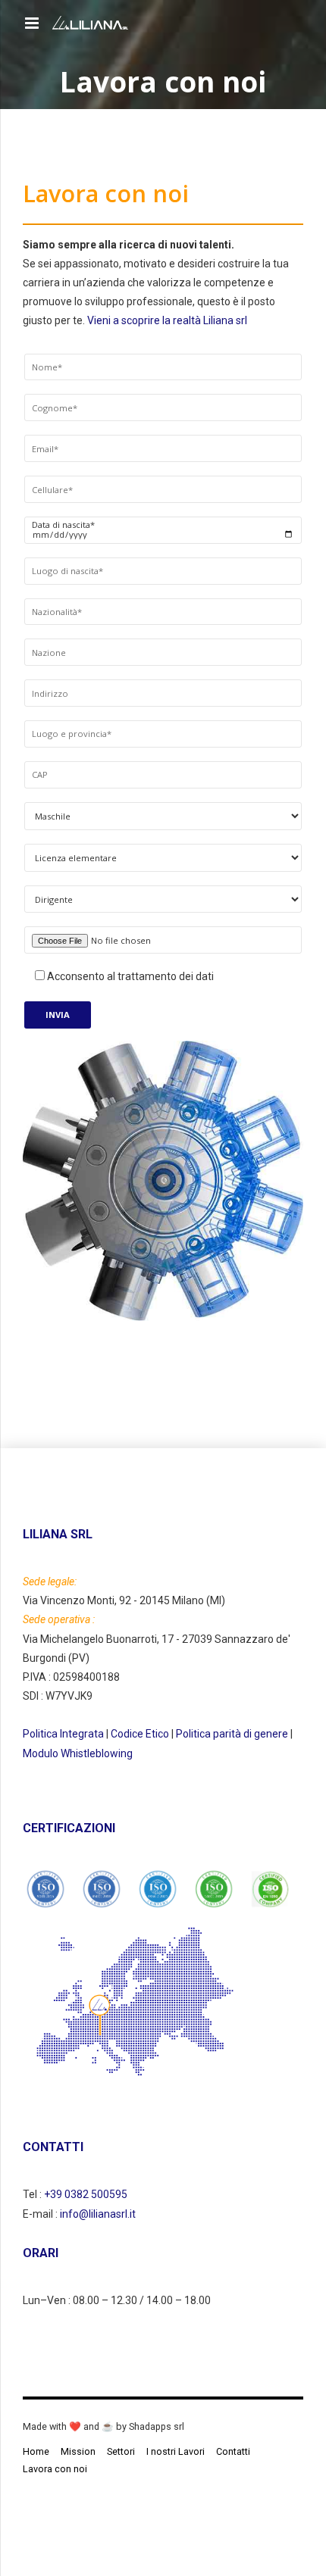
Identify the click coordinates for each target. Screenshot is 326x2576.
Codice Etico (140, 1734)
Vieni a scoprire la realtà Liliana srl (167, 320)
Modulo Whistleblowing (78, 1753)
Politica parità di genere (232, 1734)
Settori (121, 2451)
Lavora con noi (55, 2469)
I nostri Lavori (176, 2451)
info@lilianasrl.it (98, 2214)
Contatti (233, 2451)
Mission (78, 2451)
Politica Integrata (63, 1734)
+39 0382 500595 (86, 2194)
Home (36, 2451)
